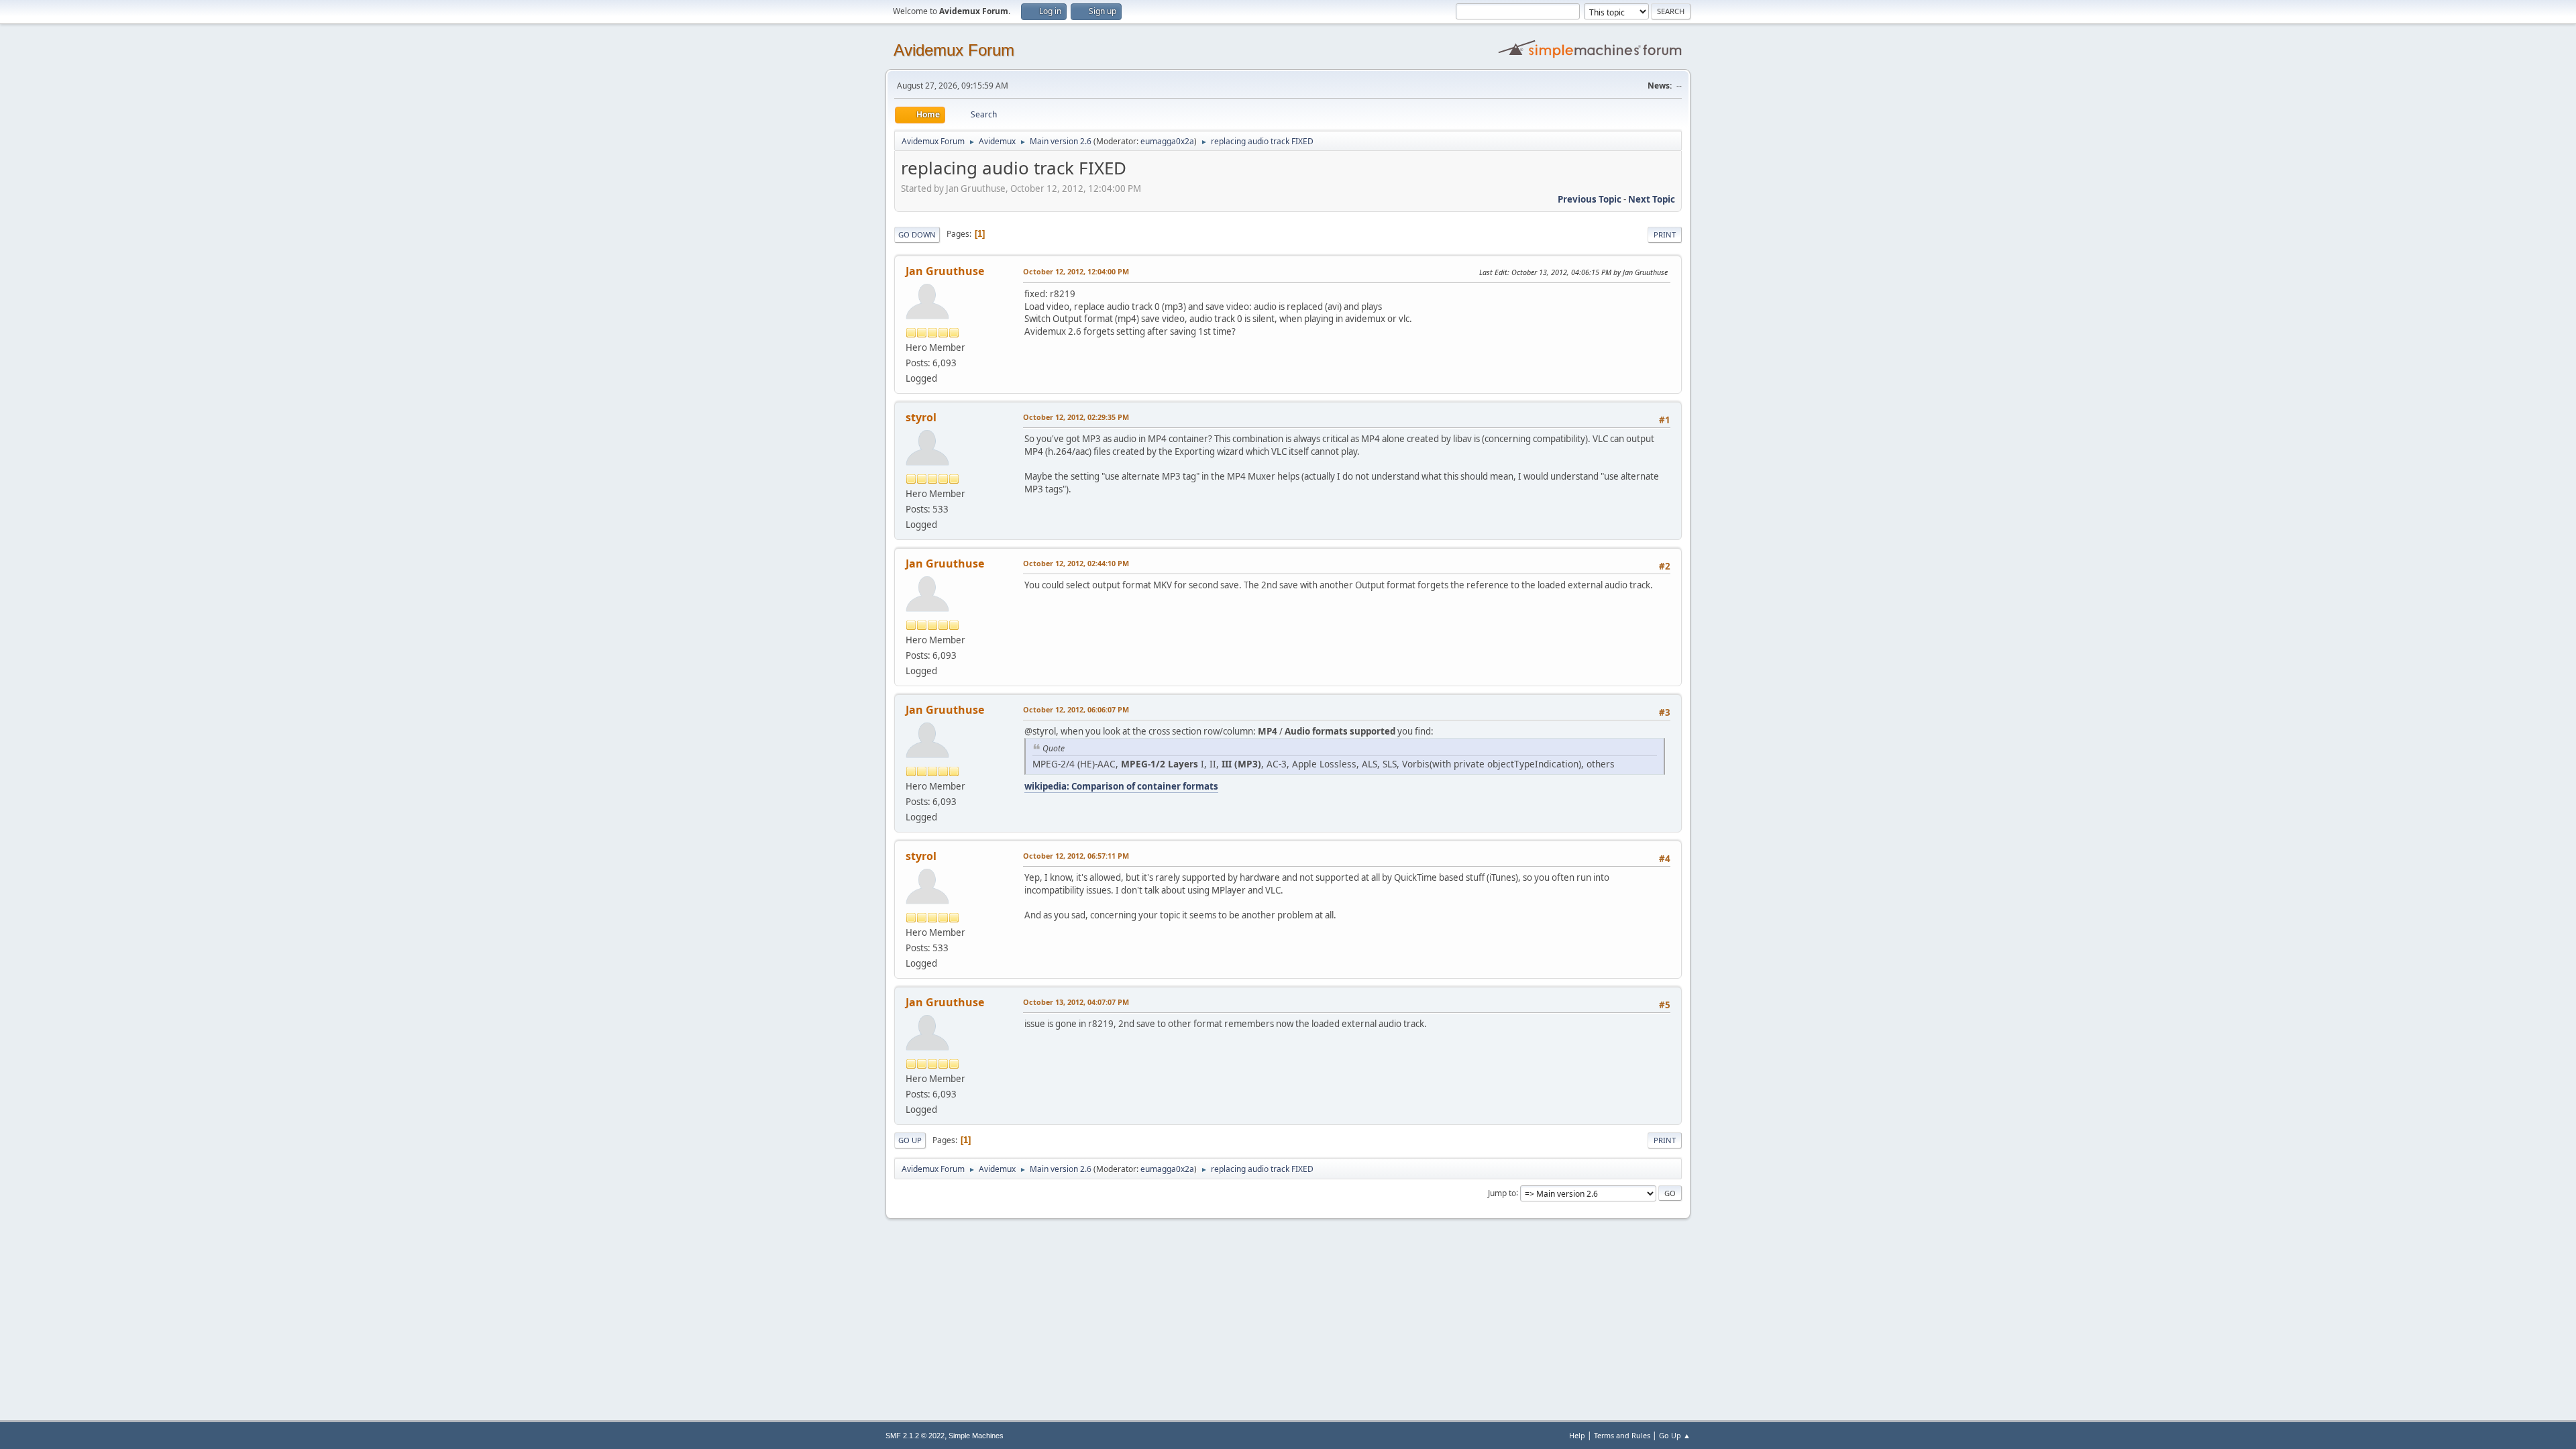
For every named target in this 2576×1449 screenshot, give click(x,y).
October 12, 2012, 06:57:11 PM (1076, 856)
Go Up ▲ (1675, 1435)
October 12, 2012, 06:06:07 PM (1076, 709)
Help (1577, 1435)
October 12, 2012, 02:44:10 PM (1076, 563)
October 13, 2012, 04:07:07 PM (1076, 1002)
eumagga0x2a (1167, 141)
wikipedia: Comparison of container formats (1121, 786)
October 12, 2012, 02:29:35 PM (1076, 417)
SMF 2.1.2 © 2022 (915, 1436)
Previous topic (1590, 199)
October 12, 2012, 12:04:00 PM (1076, 271)
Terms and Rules (1622, 1435)
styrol (921, 417)
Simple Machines (976, 1436)
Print (1665, 234)
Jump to (1502, 1192)
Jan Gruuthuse (945, 271)
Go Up (910, 1140)
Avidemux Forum (954, 50)
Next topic (1652, 199)
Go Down (917, 234)
